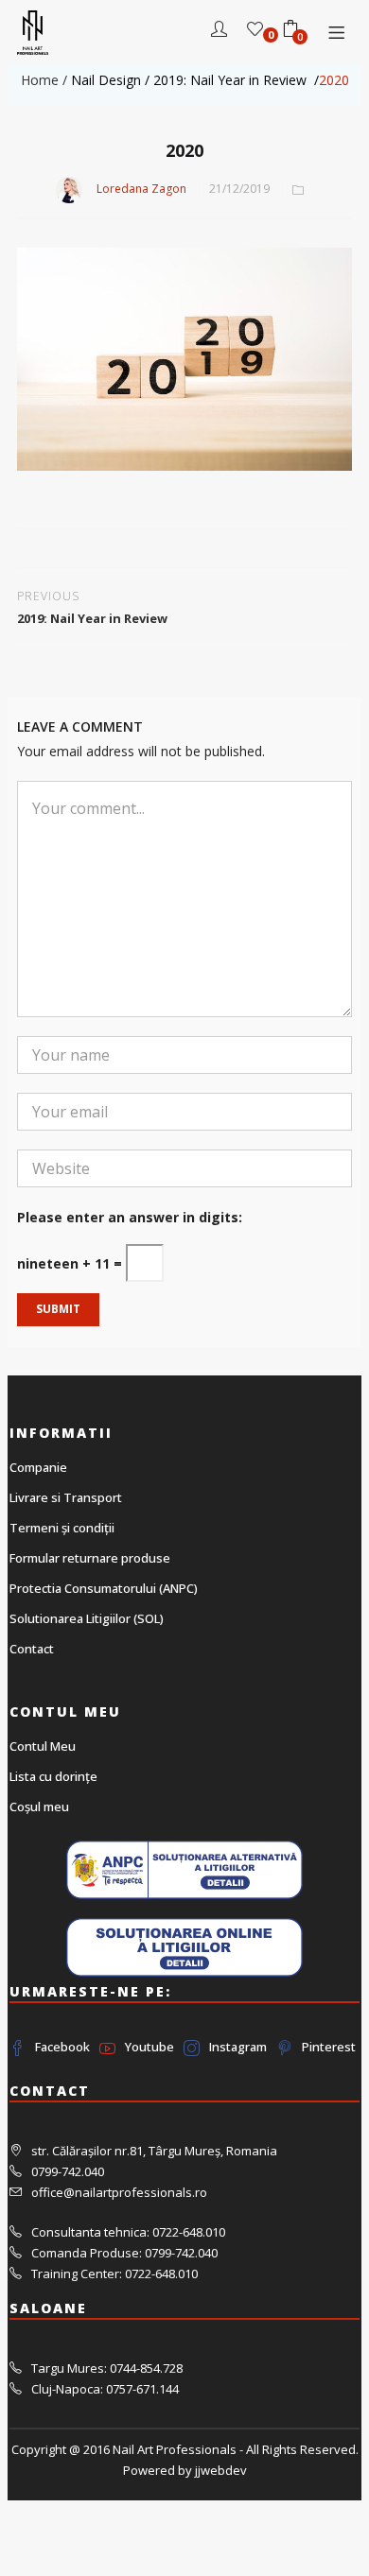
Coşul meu (39, 1807)
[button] (290, 31)
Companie (38, 1467)
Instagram (238, 2047)
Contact (32, 1649)
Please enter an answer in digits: (130, 1217)
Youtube (149, 2047)
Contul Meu (43, 1746)
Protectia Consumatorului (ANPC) (104, 1588)
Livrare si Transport (66, 1497)
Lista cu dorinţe (53, 1776)
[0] (255, 31)
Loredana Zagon (141, 189)
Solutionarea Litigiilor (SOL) (87, 1618)
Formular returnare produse (90, 1558)
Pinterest (329, 2047)
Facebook (62, 2047)
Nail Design (106, 80)
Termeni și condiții (62, 1528)
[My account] (219, 31)
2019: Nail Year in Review (232, 80)
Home (40, 80)
